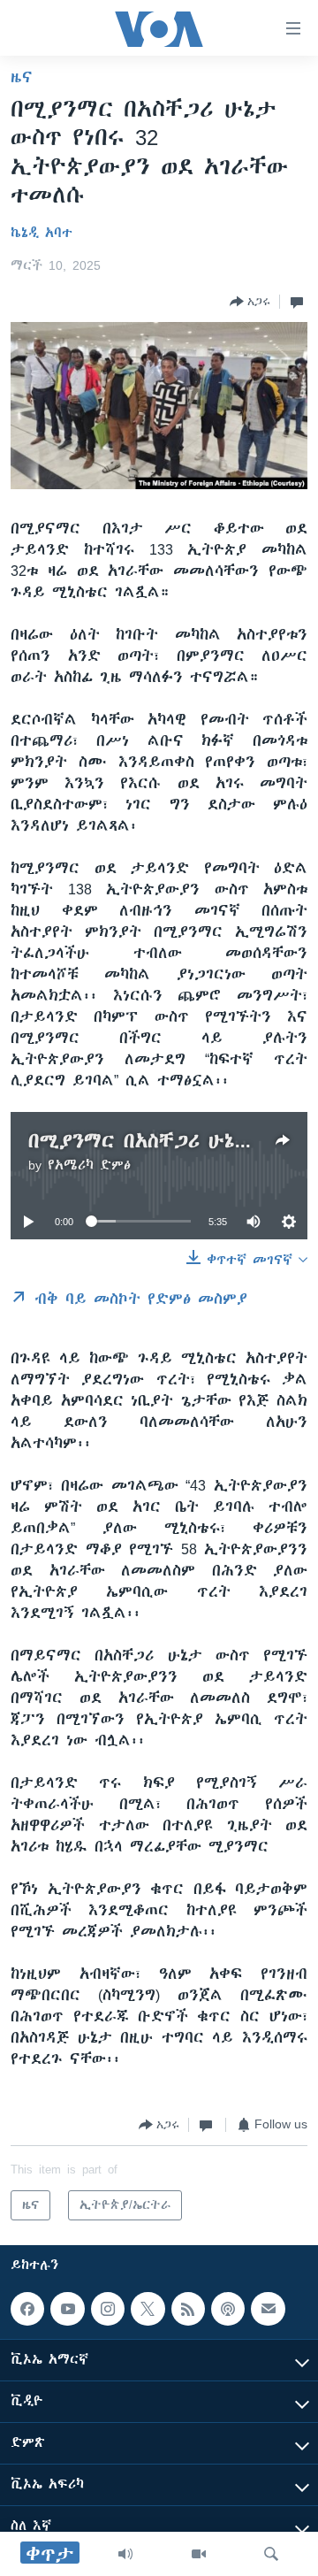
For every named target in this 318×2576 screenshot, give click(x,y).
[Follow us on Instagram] (108, 2309)
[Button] (250, 302)
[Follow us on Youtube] (67, 2309)
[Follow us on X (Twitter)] (148, 2309)
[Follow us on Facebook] (27, 2309)
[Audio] (125, 2554)
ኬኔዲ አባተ (42, 233)
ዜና (22, 77)
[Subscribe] (268, 2309)
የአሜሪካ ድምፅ (89, 1165)
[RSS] (188, 2309)
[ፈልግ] (271, 2554)
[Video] (199, 2554)
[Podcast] (228, 2309)
